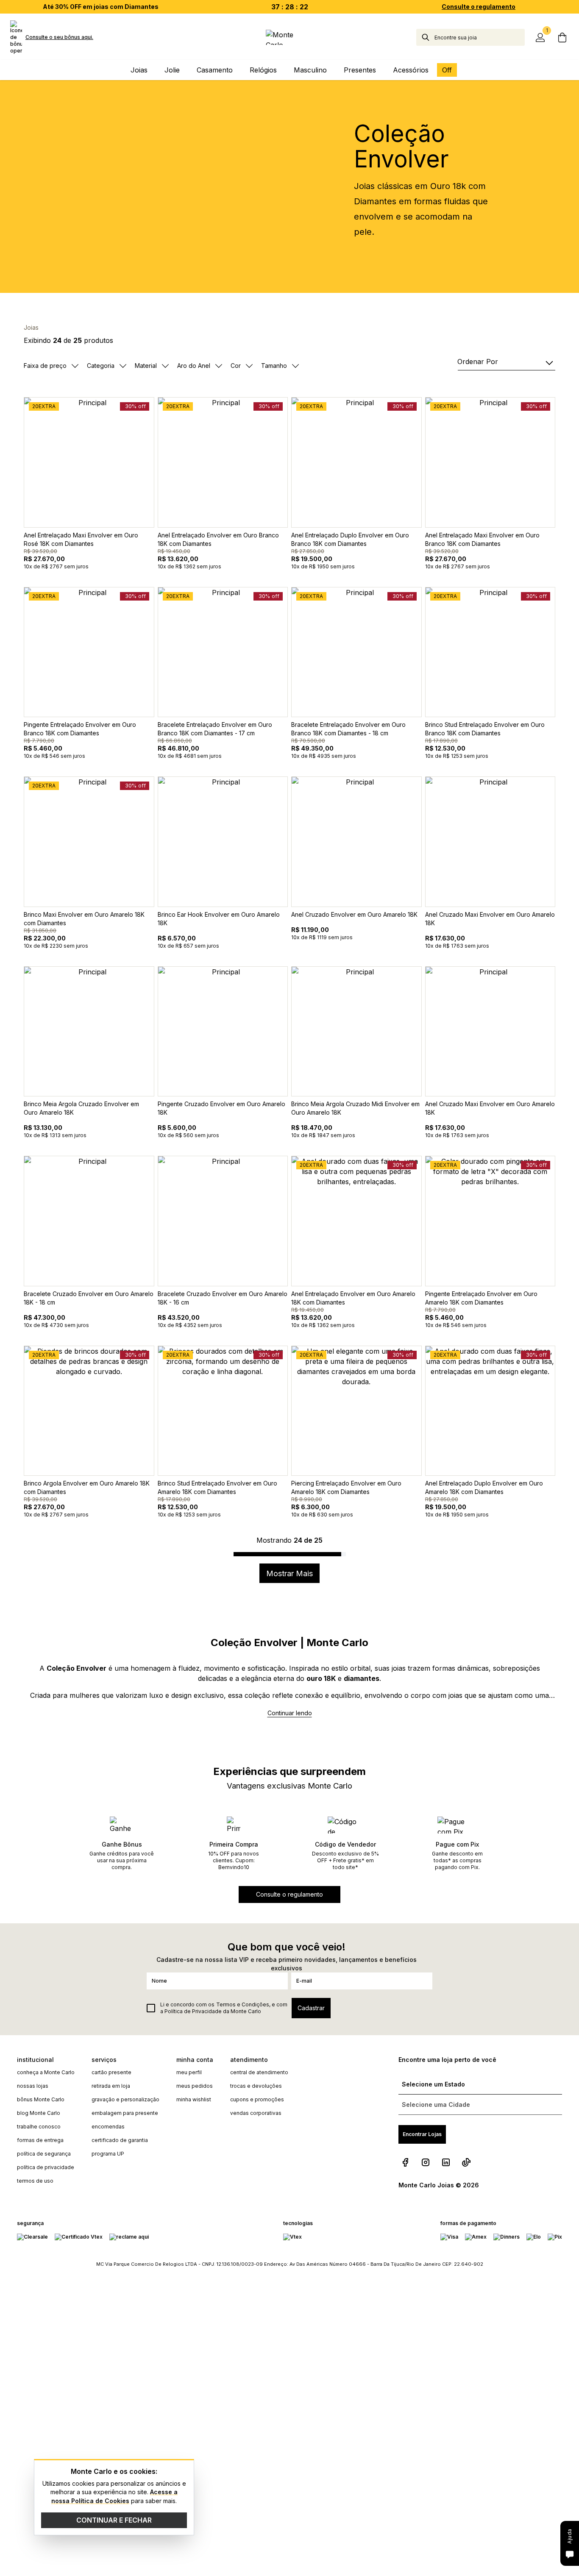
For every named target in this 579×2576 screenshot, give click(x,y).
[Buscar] (426, 37)
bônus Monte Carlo (41, 2099)
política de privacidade (46, 2167)
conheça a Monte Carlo (46, 2072)
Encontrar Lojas (422, 2134)
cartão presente (111, 2072)
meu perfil (189, 2072)
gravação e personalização (125, 2099)
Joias (31, 327)
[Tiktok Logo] (466, 2162)
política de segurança (44, 2154)
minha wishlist (194, 2099)
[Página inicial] (289, 37)
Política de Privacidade (193, 2011)
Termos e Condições (243, 2004)
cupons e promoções (257, 2099)
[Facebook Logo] (405, 2162)
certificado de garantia (120, 2140)
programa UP (108, 2154)
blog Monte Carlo (39, 2113)
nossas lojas (33, 2086)
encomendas (108, 2127)
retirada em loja (111, 2086)
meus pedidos (195, 2086)
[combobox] (480, 37)
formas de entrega (40, 2140)
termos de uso (35, 2181)
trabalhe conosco (39, 2127)
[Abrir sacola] (562, 37)
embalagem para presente (125, 2113)
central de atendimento (259, 2072)
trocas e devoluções (256, 2086)
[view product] (89, 462)
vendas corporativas (256, 2113)
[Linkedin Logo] (446, 2162)
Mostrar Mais (289, 1573)
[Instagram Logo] (426, 2162)
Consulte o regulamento (479, 7)
